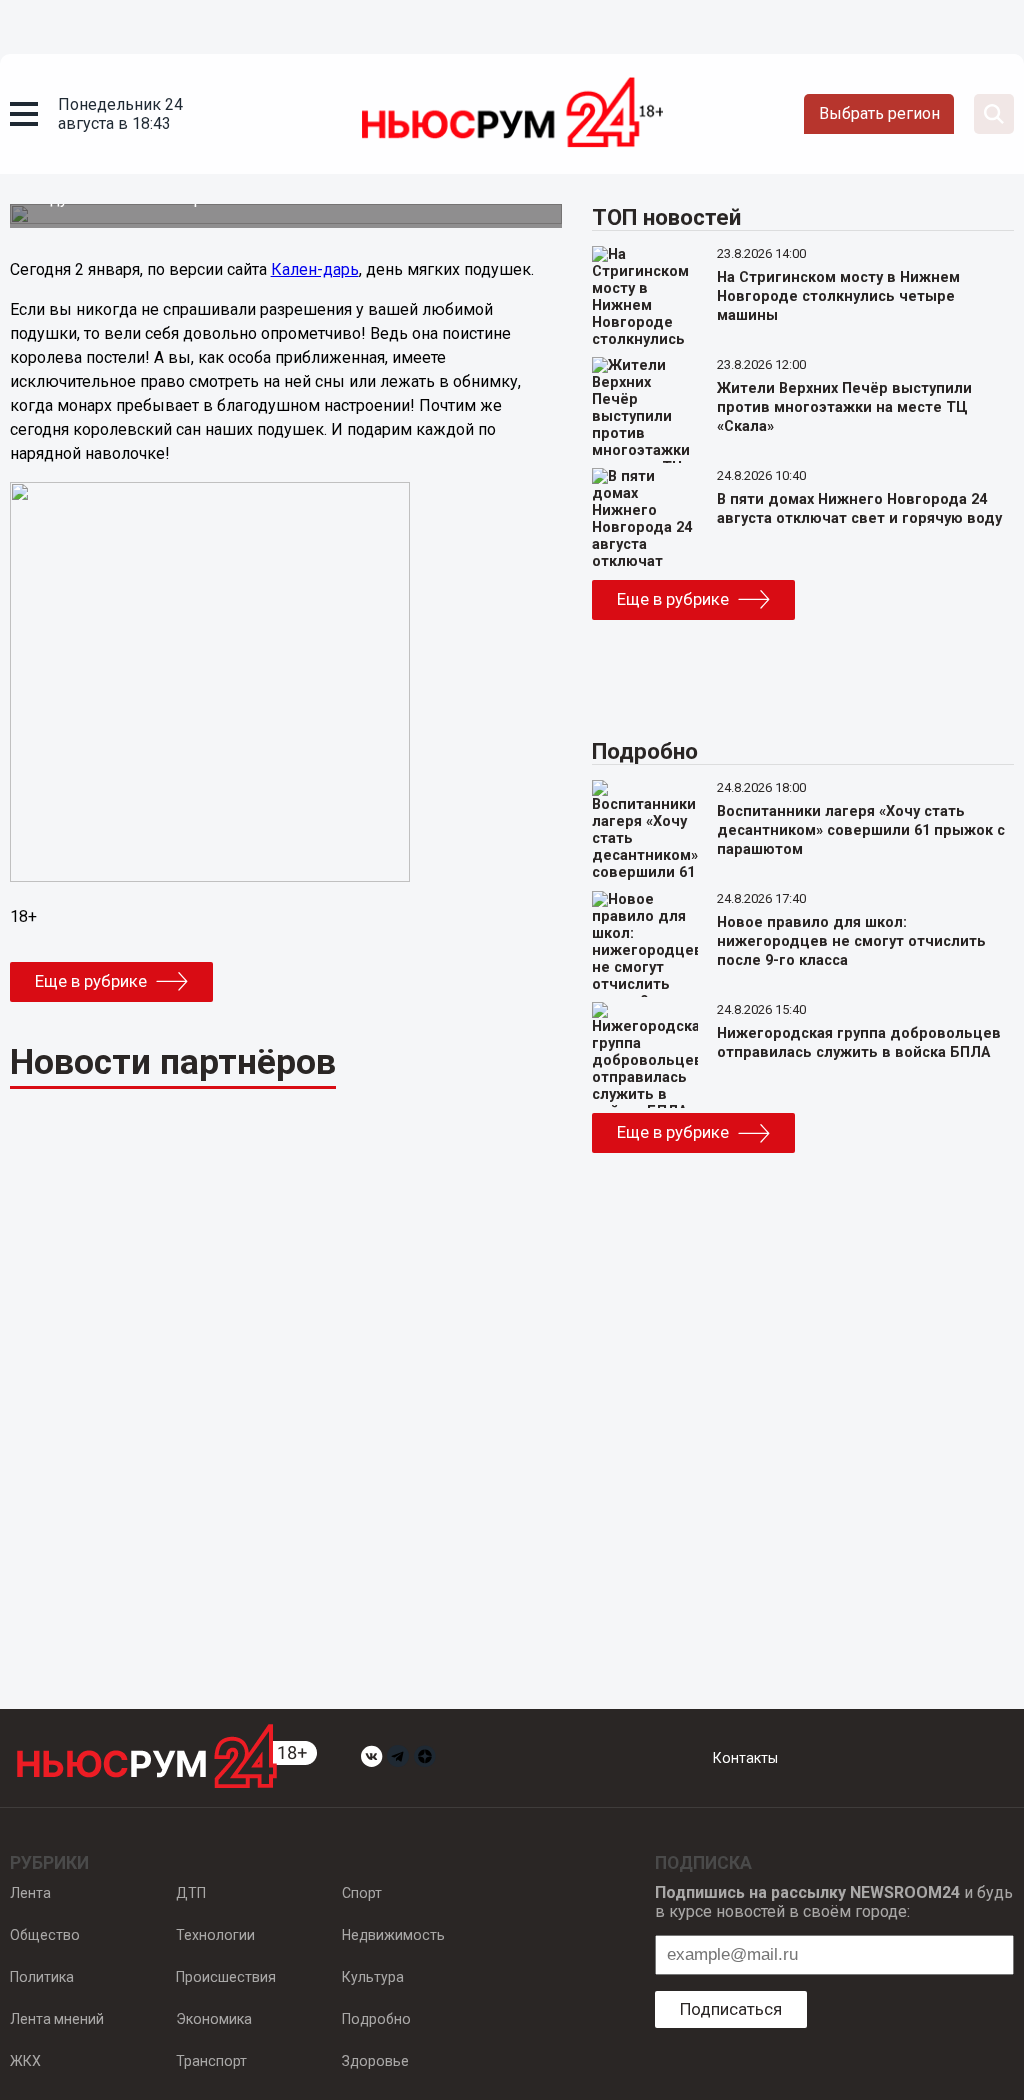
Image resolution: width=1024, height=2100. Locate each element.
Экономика (214, 2019)
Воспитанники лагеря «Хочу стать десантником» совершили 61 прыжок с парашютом (861, 830)
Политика (42, 1977)
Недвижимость (393, 1935)
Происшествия (226, 1977)
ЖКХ (25, 2061)
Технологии (215, 1935)
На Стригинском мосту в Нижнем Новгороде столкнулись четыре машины (838, 296)
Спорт (362, 1893)
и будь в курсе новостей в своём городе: (834, 1902)
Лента (30, 1893)
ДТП (191, 1893)
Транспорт (211, 2061)
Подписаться (731, 2009)
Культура (373, 1977)
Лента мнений (57, 2019)
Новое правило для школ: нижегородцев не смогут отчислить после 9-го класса (851, 941)
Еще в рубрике (91, 981)
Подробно (376, 2019)
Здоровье (375, 2061)
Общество (45, 1935)
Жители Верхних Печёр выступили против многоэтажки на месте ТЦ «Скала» (844, 407)
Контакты (745, 1758)
